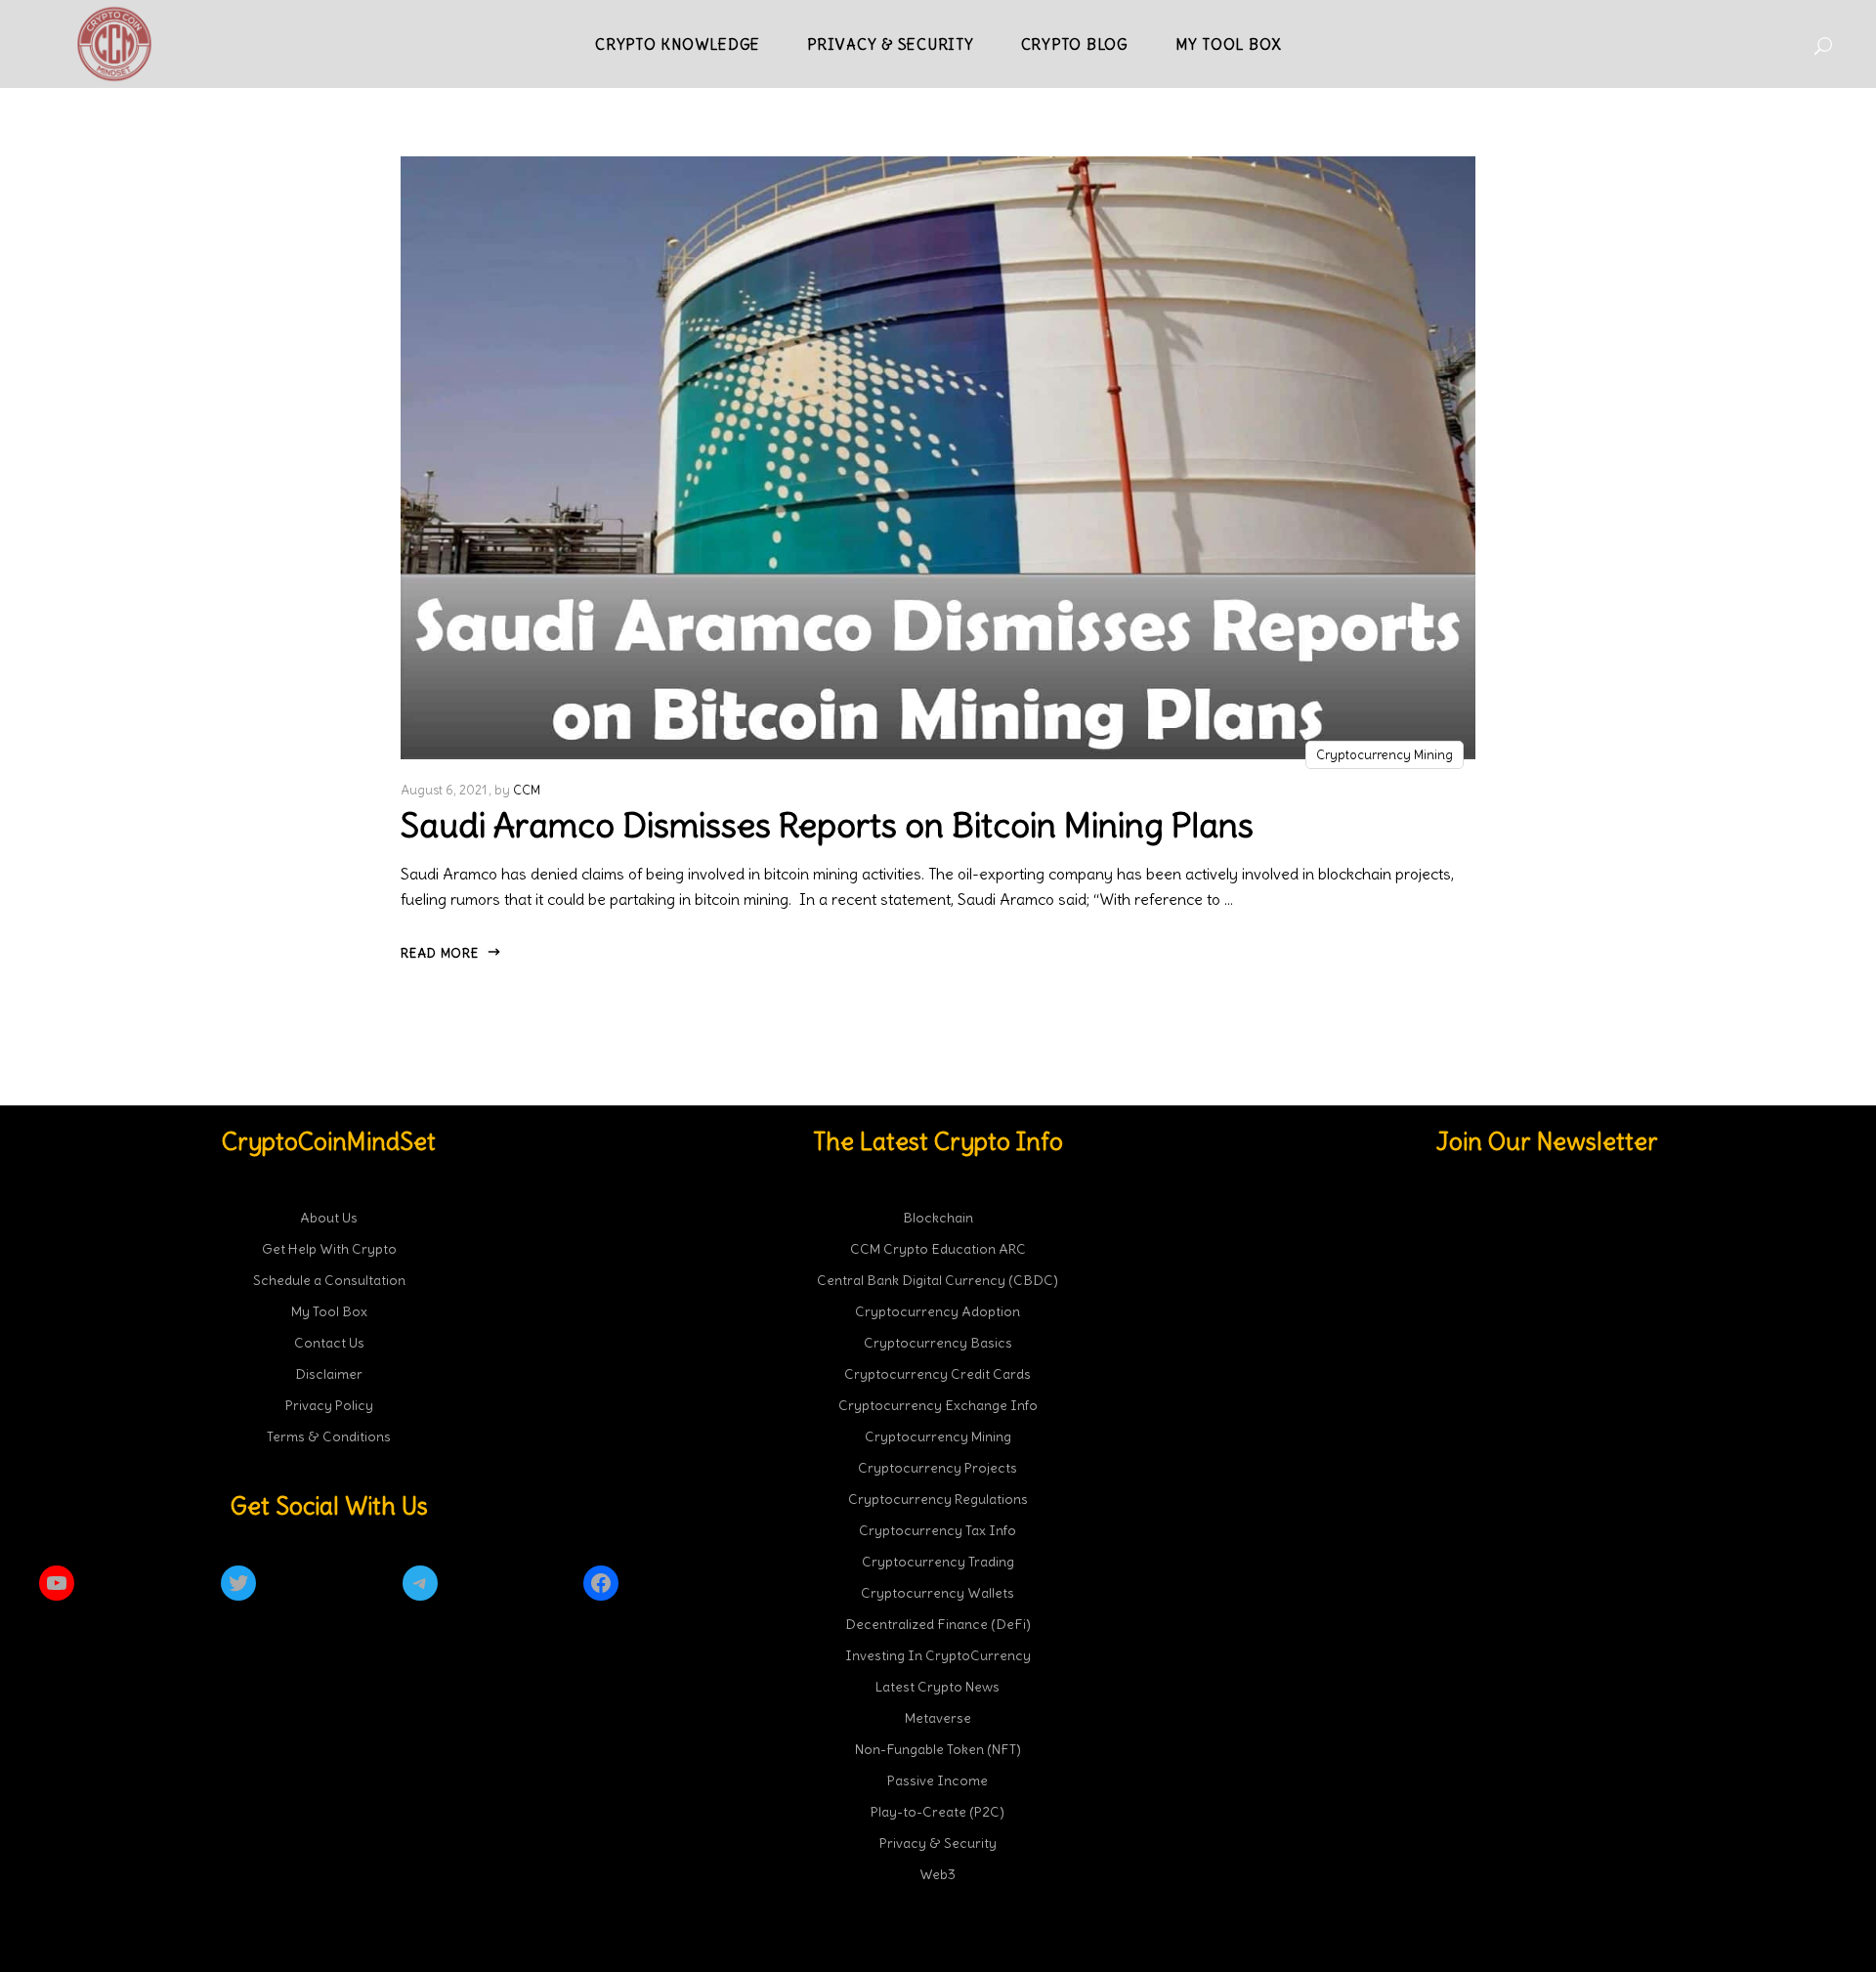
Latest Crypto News (938, 1687)
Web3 (938, 1874)
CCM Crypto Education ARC (938, 1249)
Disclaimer (329, 1374)
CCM (527, 790)
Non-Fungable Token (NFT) (938, 1749)
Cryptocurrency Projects (938, 1468)
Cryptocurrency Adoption (938, 1311)
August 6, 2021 (444, 790)
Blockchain (938, 1218)
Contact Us (329, 1343)
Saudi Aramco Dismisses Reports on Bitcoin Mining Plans (827, 825)
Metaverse (938, 1718)
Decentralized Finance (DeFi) (938, 1624)
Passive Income (938, 1780)
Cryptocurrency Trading (938, 1562)
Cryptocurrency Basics (938, 1343)
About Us (329, 1218)
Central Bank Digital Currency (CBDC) (938, 1280)
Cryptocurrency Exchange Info (938, 1405)
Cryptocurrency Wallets (938, 1593)
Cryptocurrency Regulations (938, 1499)
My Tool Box (329, 1311)
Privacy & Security (938, 1843)
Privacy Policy (329, 1405)
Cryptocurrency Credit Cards (938, 1374)
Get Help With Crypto (329, 1249)
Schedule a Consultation (329, 1280)
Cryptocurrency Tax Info (938, 1530)
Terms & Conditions (329, 1436)
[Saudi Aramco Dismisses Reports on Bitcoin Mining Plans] (938, 458)
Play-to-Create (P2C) (938, 1812)
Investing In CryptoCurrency (938, 1655)
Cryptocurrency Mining (1385, 755)
